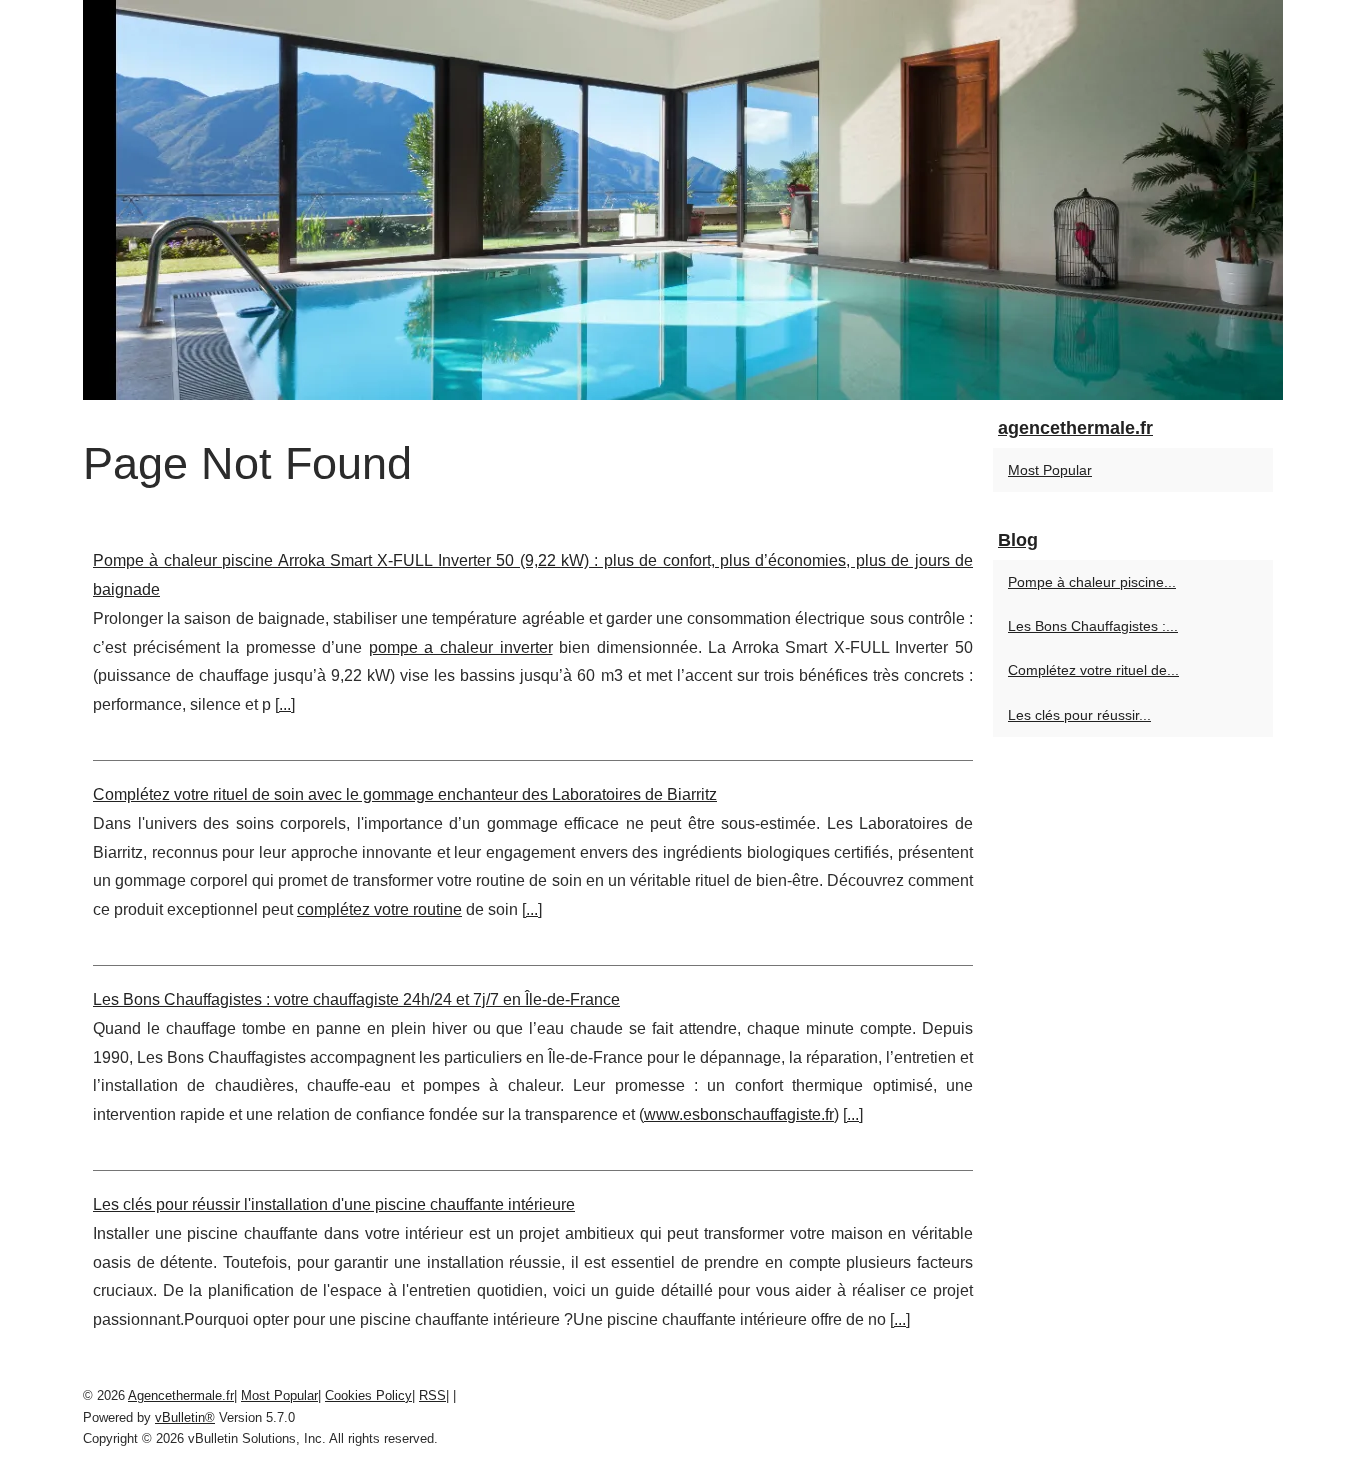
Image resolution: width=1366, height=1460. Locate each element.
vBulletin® (185, 1417)
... (285, 704)
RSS (432, 1395)
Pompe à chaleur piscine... (1092, 582)
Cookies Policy (368, 1395)
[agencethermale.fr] (683, 200)
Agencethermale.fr (181, 1395)
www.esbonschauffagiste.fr (739, 1114)
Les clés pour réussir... (1079, 715)
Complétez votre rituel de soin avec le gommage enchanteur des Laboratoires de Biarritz (405, 794)
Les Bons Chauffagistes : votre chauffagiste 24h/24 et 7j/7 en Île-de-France (356, 999)
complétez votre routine (379, 909)
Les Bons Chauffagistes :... (1093, 626)
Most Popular (1050, 470)
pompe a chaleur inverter (461, 647)
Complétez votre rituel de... (1093, 670)
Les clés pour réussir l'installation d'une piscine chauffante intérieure (334, 1204)
